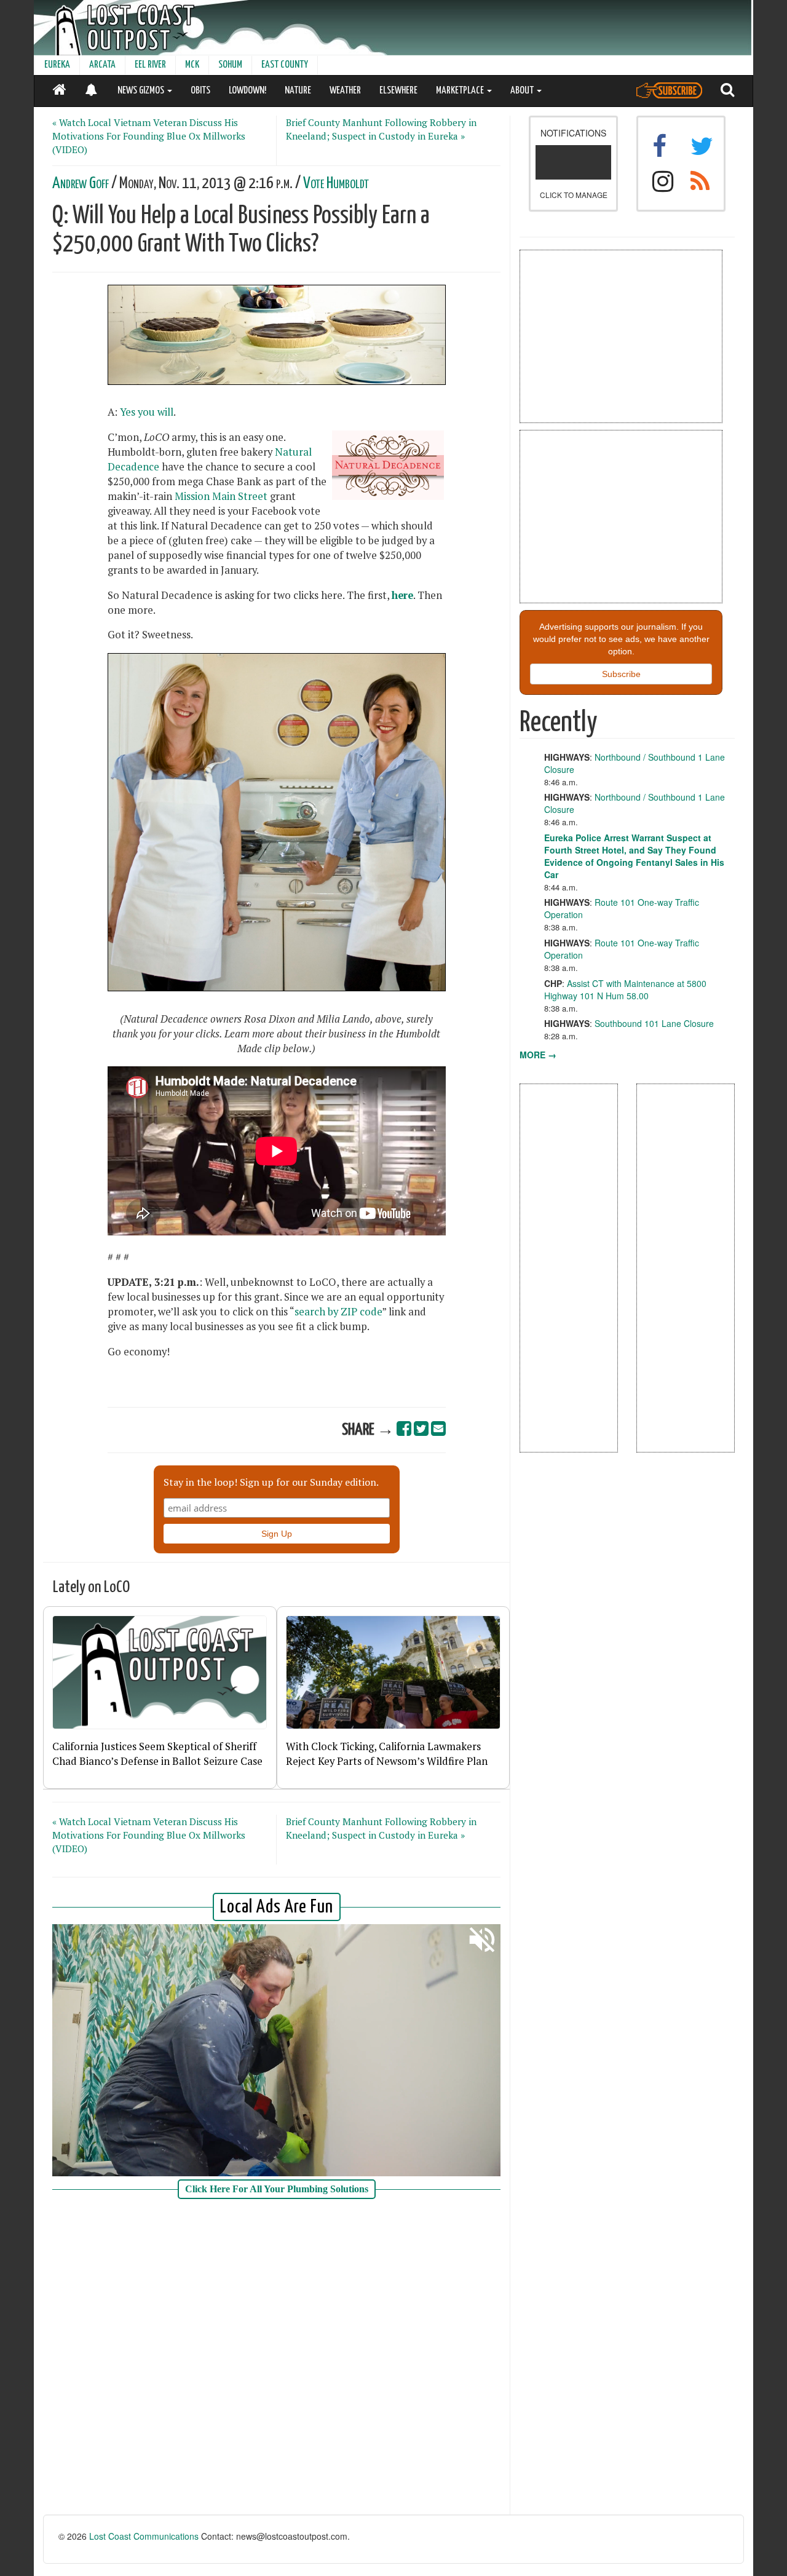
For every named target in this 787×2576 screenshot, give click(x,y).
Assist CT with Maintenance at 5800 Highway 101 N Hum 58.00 (625, 989)
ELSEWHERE (398, 91)
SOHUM (230, 65)
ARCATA (102, 65)
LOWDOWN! (247, 91)
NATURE (298, 91)
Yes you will (147, 412)
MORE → (538, 1055)
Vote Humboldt (336, 184)
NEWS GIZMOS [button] (142, 91)
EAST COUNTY (285, 65)
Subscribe (621, 674)
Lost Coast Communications (144, 2536)
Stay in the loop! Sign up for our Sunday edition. (271, 1482)
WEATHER (345, 91)
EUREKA (57, 65)
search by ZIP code (338, 1312)
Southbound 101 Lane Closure (654, 1023)
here (402, 595)
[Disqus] (277, 2358)
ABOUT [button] (523, 91)
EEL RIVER (150, 65)
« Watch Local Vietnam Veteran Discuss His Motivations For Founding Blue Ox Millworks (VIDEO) (149, 136)
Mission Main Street (221, 496)
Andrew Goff (81, 184)
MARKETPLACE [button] (461, 91)
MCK (192, 65)
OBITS (200, 91)
